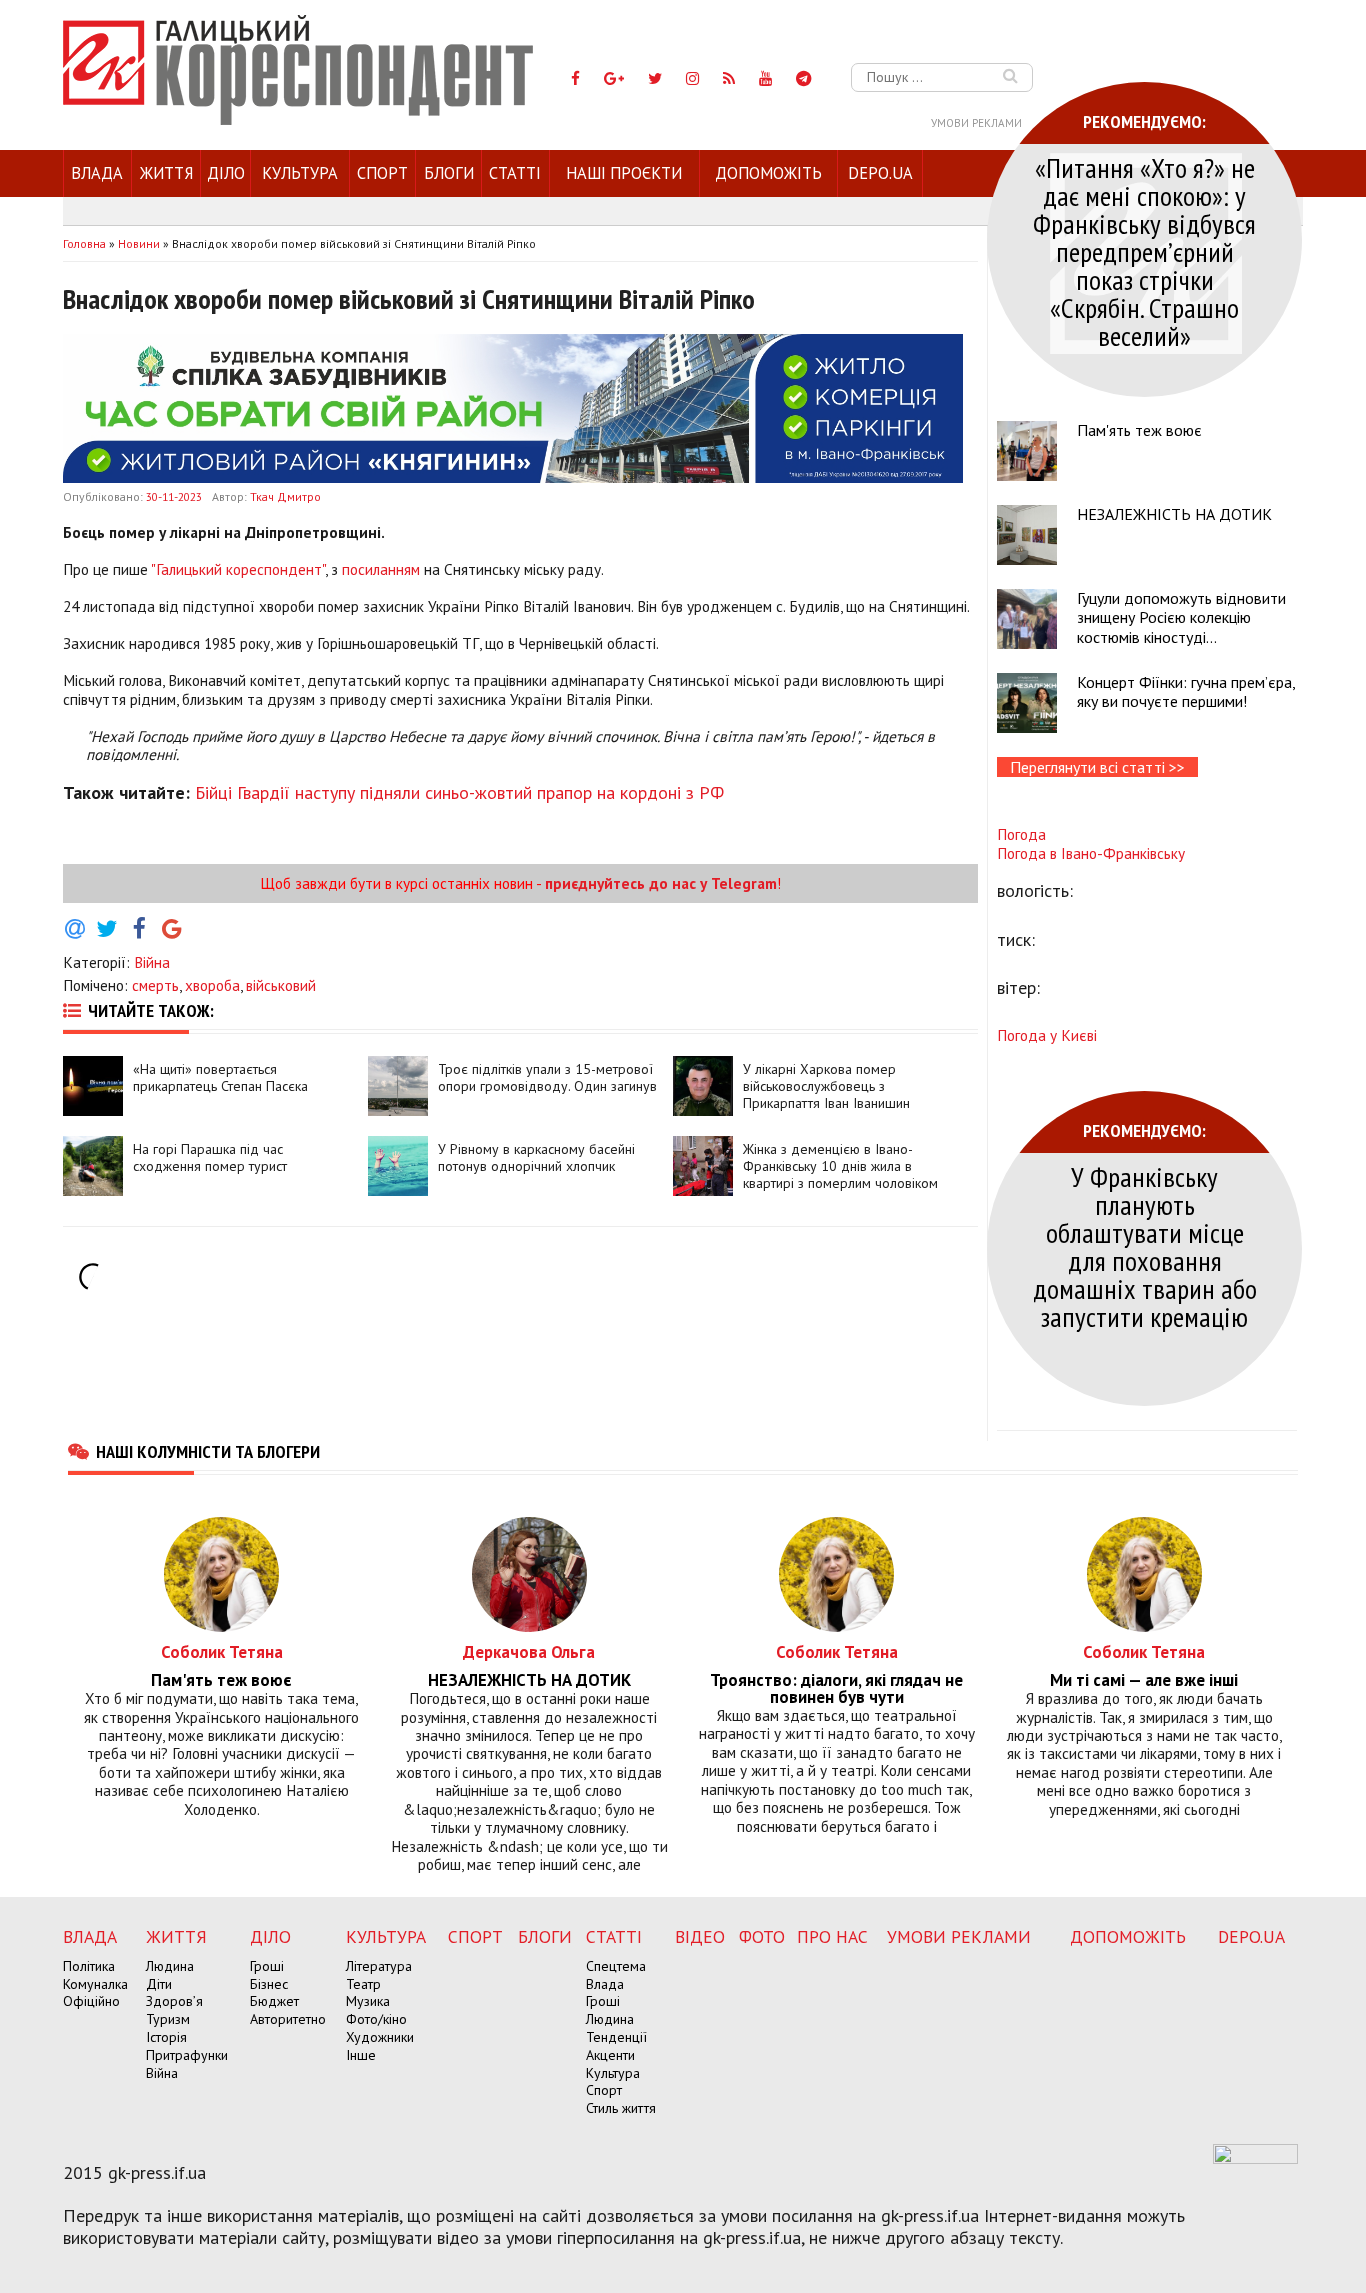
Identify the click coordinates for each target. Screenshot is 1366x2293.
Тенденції (616, 2037)
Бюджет (274, 2001)
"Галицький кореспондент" (238, 569)
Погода (1021, 834)
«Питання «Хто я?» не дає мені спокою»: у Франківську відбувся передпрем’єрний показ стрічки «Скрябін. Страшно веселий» (1144, 251)
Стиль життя (621, 2108)
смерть (155, 985)
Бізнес (269, 1984)
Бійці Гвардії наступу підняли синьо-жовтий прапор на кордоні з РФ (459, 792)
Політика (89, 1966)
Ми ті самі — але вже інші (1144, 1680)
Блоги (449, 173)
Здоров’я (174, 2001)
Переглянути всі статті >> (1097, 767)
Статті (515, 173)
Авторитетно (288, 2019)
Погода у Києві (1047, 1035)
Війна (152, 962)
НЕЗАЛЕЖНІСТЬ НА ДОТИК (1174, 514)
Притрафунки (187, 2055)
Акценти (610, 2055)
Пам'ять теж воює (1139, 430)
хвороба (212, 985)
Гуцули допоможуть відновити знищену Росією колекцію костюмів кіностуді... (1181, 617)
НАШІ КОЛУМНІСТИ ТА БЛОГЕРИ (208, 1451)
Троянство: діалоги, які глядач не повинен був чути (836, 1689)
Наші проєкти (624, 173)
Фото (762, 1936)
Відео (700, 1936)
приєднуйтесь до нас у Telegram (661, 883)
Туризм (168, 2019)
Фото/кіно (376, 2019)
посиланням (381, 569)
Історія (166, 2037)
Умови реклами (976, 123)
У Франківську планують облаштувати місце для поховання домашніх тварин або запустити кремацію (1145, 1246)
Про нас (832, 1936)
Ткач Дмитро (285, 496)
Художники (380, 2037)
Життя (166, 173)
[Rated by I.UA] (1255, 2158)
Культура (300, 173)
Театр (363, 1984)
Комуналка (95, 1984)
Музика (368, 2001)
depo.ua (880, 173)
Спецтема (616, 1966)
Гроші (267, 1966)
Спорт (382, 173)
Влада (97, 173)
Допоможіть (768, 173)
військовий (281, 985)
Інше (361, 2055)
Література (379, 1966)
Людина (170, 1966)
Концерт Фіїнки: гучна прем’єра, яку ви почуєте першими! (1186, 691)
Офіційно (91, 2001)
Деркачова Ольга (529, 1651)
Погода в (1091, 853)
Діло (226, 173)
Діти (159, 1984)
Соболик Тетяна (222, 1651)
